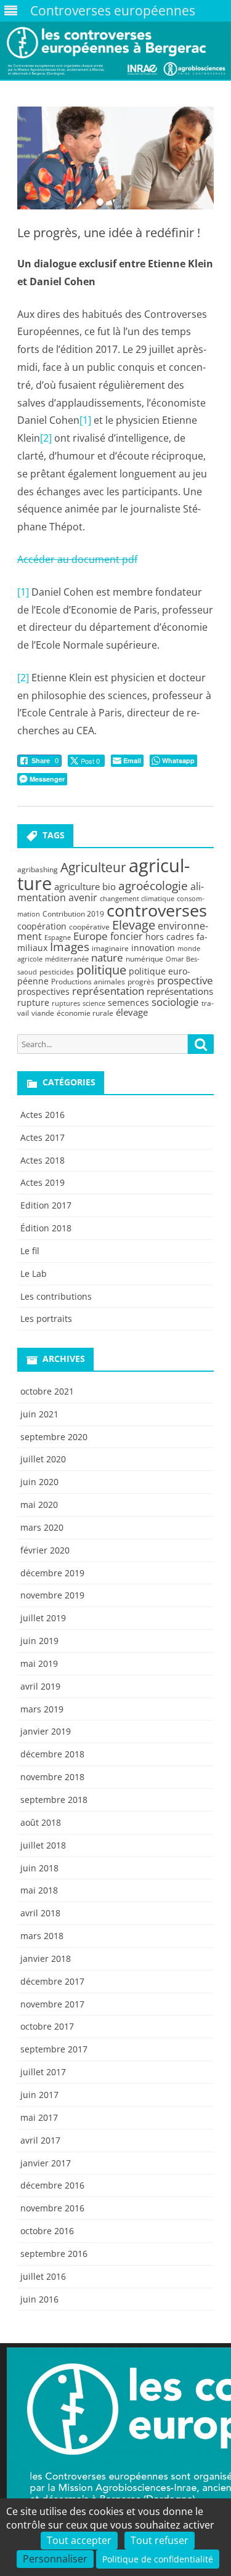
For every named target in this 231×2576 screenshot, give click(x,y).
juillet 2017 (43, 2072)
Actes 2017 (43, 1137)
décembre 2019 (52, 1573)
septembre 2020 (54, 1437)
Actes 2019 (43, 1182)
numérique (144, 959)
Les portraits (46, 1318)
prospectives (43, 991)
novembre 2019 (52, 1595)
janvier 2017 (46, 2163)
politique (101, 970)
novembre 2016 (52, 2208)
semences (128, 1002)
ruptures (66, 1003)
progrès (141, 982)
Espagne (58, 938)
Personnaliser (55, 2559)
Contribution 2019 (73, 914)
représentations (180, 991)
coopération (42, 926)
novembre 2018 (52, 1777)
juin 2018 (39, 1868)
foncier (127, 936)
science (94, 1003)
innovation (153, 948)
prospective (185, 980)
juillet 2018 (43, 1845)
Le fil (30, 1251)
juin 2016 (39, 2299)
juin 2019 (39, 1641)
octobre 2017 (47, 2026)
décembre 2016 (52, 2185)
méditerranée (67, 959)
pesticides (57, 972)
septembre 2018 (54, 1800)
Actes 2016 (43, 1115)
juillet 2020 (43, 1459)
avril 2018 (40, 1913)
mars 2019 (42, 1709)
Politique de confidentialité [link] (158, 2559)
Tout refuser (160, 2540)
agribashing (38, 869)
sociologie (175, 1002)
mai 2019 (39, 1663)
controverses (157, 910)
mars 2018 (42, 1936)
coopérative (89, 927)
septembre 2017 (54, 2049)
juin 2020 (39, 1482)
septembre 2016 (54, 2254)
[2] (46, 438)
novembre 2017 (52, 2004)
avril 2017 (40, 2140)
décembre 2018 (52, 1754)
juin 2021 (39, 1414)
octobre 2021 (47, 1391)
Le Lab (34, 1274)
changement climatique (137, 899)
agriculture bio (85, 886)
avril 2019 (40, 1686)
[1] (85, 420)
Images (70, 946)
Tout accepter (79, 2540)
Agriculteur (93, 867)
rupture (33, 1002)
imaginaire (110, 948)
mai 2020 (39, 1505)
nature (107, 958)
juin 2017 (39, 2095)
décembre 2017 (52, 1981)
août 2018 (41, 1822)
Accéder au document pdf (77, 559)
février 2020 (45, 1550)
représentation (108, 991)
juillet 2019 (43, 1618)
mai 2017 (39, 2117)
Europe (91, 936)
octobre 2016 (47, 2231)
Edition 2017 (46, 1205)
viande (43, 1013)
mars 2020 (42, 1527)
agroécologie (153, 885)
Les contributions (56, 1296)
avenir (83, 897)
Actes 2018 (43, 1160)
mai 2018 (39, 1890)
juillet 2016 (43, 2276)
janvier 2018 (46, 1958)
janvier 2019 (46, 1731)
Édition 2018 (46, 1228)
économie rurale (85, 1013)
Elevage (134, 925)
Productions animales (88, 982)
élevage (132, 1012)
